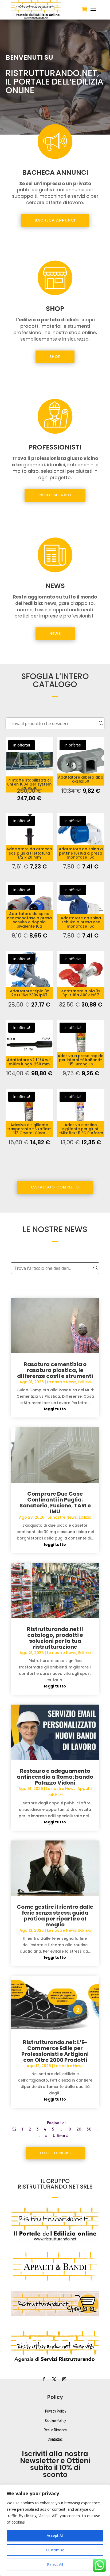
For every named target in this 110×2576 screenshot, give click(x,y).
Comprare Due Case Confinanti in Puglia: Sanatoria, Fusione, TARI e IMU (55, 1503)
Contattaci (56, 2439)
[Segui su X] (54, 2379)
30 (89, 2129)
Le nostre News (62, 1382)
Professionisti (55, 495)
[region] (55, 2530)
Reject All (55, 2564)
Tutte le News (55, 2153)
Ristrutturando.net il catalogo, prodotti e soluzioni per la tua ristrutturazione (55, 1638)
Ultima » (61, 2135)
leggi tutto (55, 1409)
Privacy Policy (56, 2411)
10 (69, 2129)
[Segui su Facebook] (44, 2379)
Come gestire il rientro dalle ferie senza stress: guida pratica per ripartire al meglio (55, 1916)
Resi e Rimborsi (56, 2430)
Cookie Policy (56, 2421)
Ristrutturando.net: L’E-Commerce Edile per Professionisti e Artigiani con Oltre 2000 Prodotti (55, 2051)
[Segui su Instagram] (64, 2379)
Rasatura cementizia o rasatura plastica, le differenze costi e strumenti (55, 1370)
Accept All (55, 2535)
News (55, 634)
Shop (55, 357)
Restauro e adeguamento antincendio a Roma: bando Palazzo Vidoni (55, 1777)
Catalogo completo (55, 1187)
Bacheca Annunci (55, 220)
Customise (55, 2550)
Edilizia (85, 1382)
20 (79, 2129)
